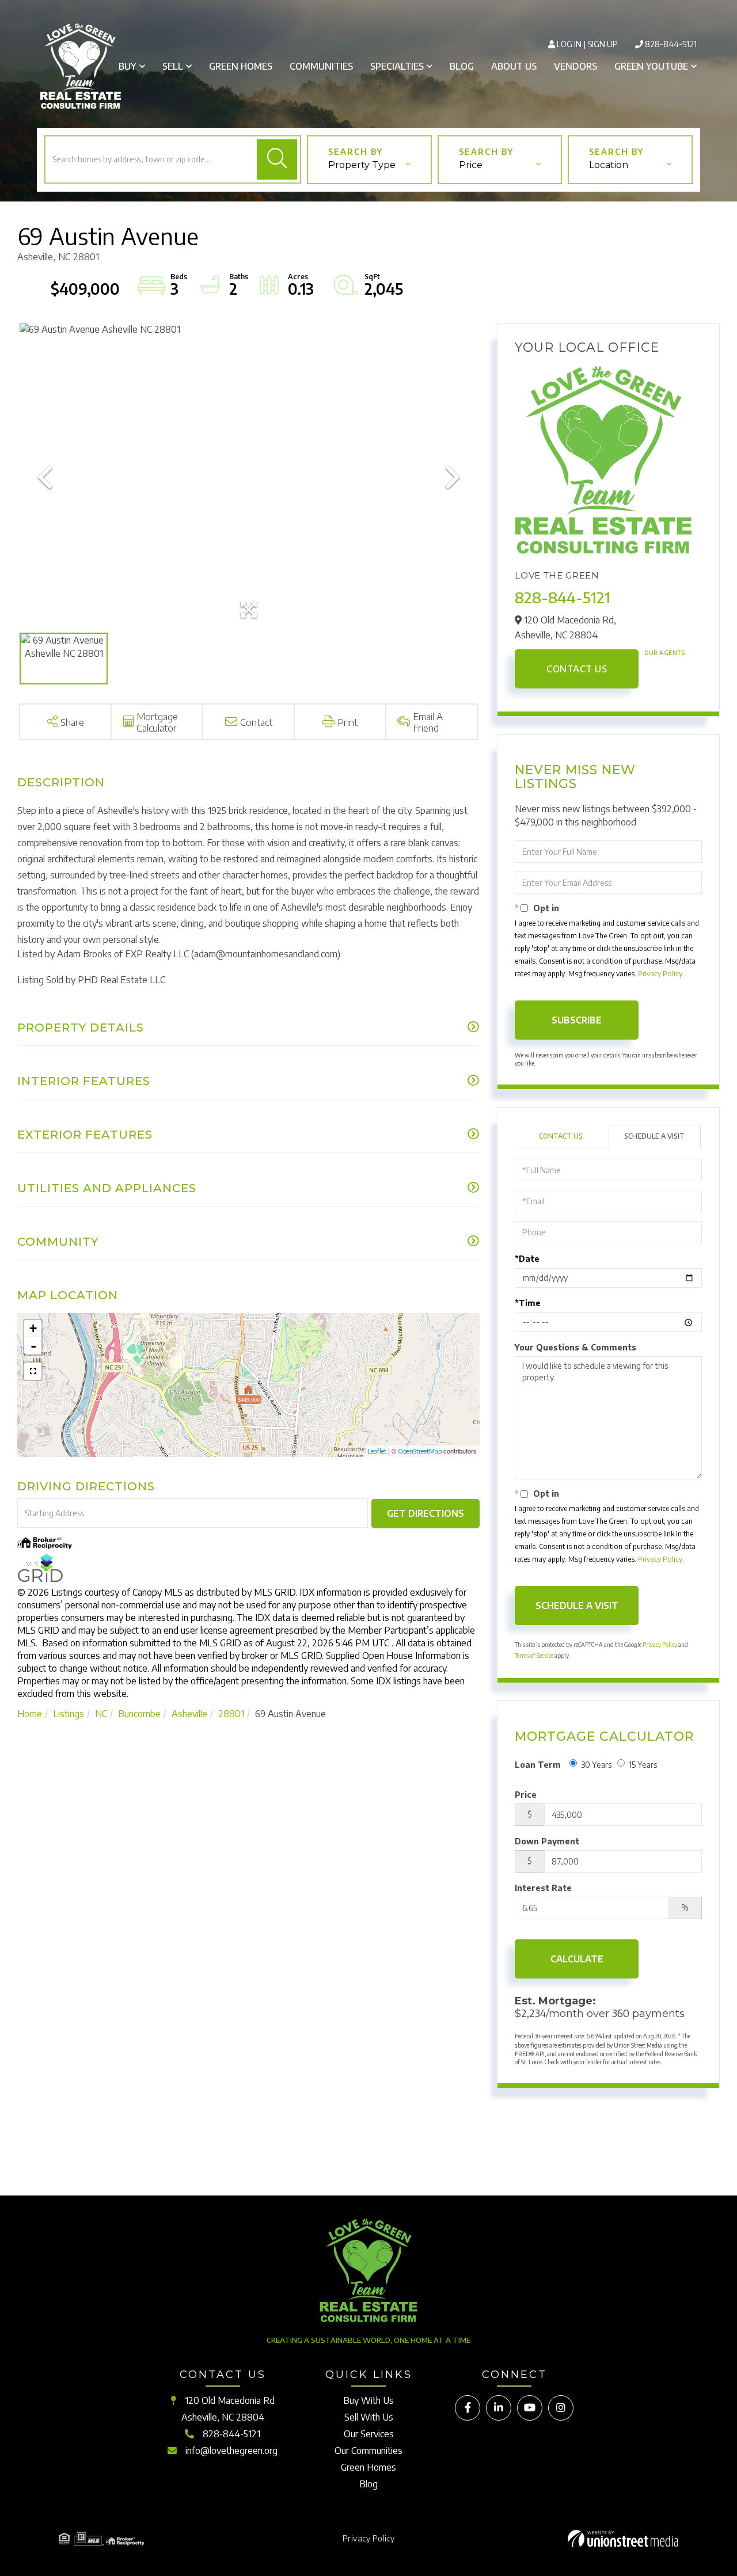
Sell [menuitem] (173, 66)
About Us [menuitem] (514, 66)
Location (609, 165)
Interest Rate (543, 1888)
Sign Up (603, 44)
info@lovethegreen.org (231, 2451)
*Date (527, 1259)
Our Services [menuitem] (369, 2434)
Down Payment (547, 1841)
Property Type (362, 165)
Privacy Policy (660, 974)
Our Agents (664, 653)
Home (30, 1714)
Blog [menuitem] (462, 66)
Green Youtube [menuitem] (651, 66)
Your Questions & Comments (575, 1347)
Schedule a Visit (654, 1136)
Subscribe (577, 1020)
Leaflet (377, 1451)
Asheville (189, 1714)
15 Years (643, 1765)
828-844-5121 (671, 44)
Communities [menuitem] (321, 66)
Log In (569, 44)
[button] (277, 159)
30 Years (596, 1765)
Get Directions (426, 1513)
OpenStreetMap (420, 1451)
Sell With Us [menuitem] (369, 2417)
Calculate (577, 1959)
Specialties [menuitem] (397, 66)
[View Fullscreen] (33, 1371)
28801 (231, 1714)
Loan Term (538, 1765)
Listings (69, 1714)
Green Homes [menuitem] (241, 66)
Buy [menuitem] (128, 66)
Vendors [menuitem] (575, 66)
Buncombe (139, 1714)
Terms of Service (534, 1656)
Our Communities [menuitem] (368, 2451)
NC (101, 1714)
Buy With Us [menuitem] (368, 2400)
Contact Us (577, 669)
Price (471, 165)
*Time (528, 1303)
